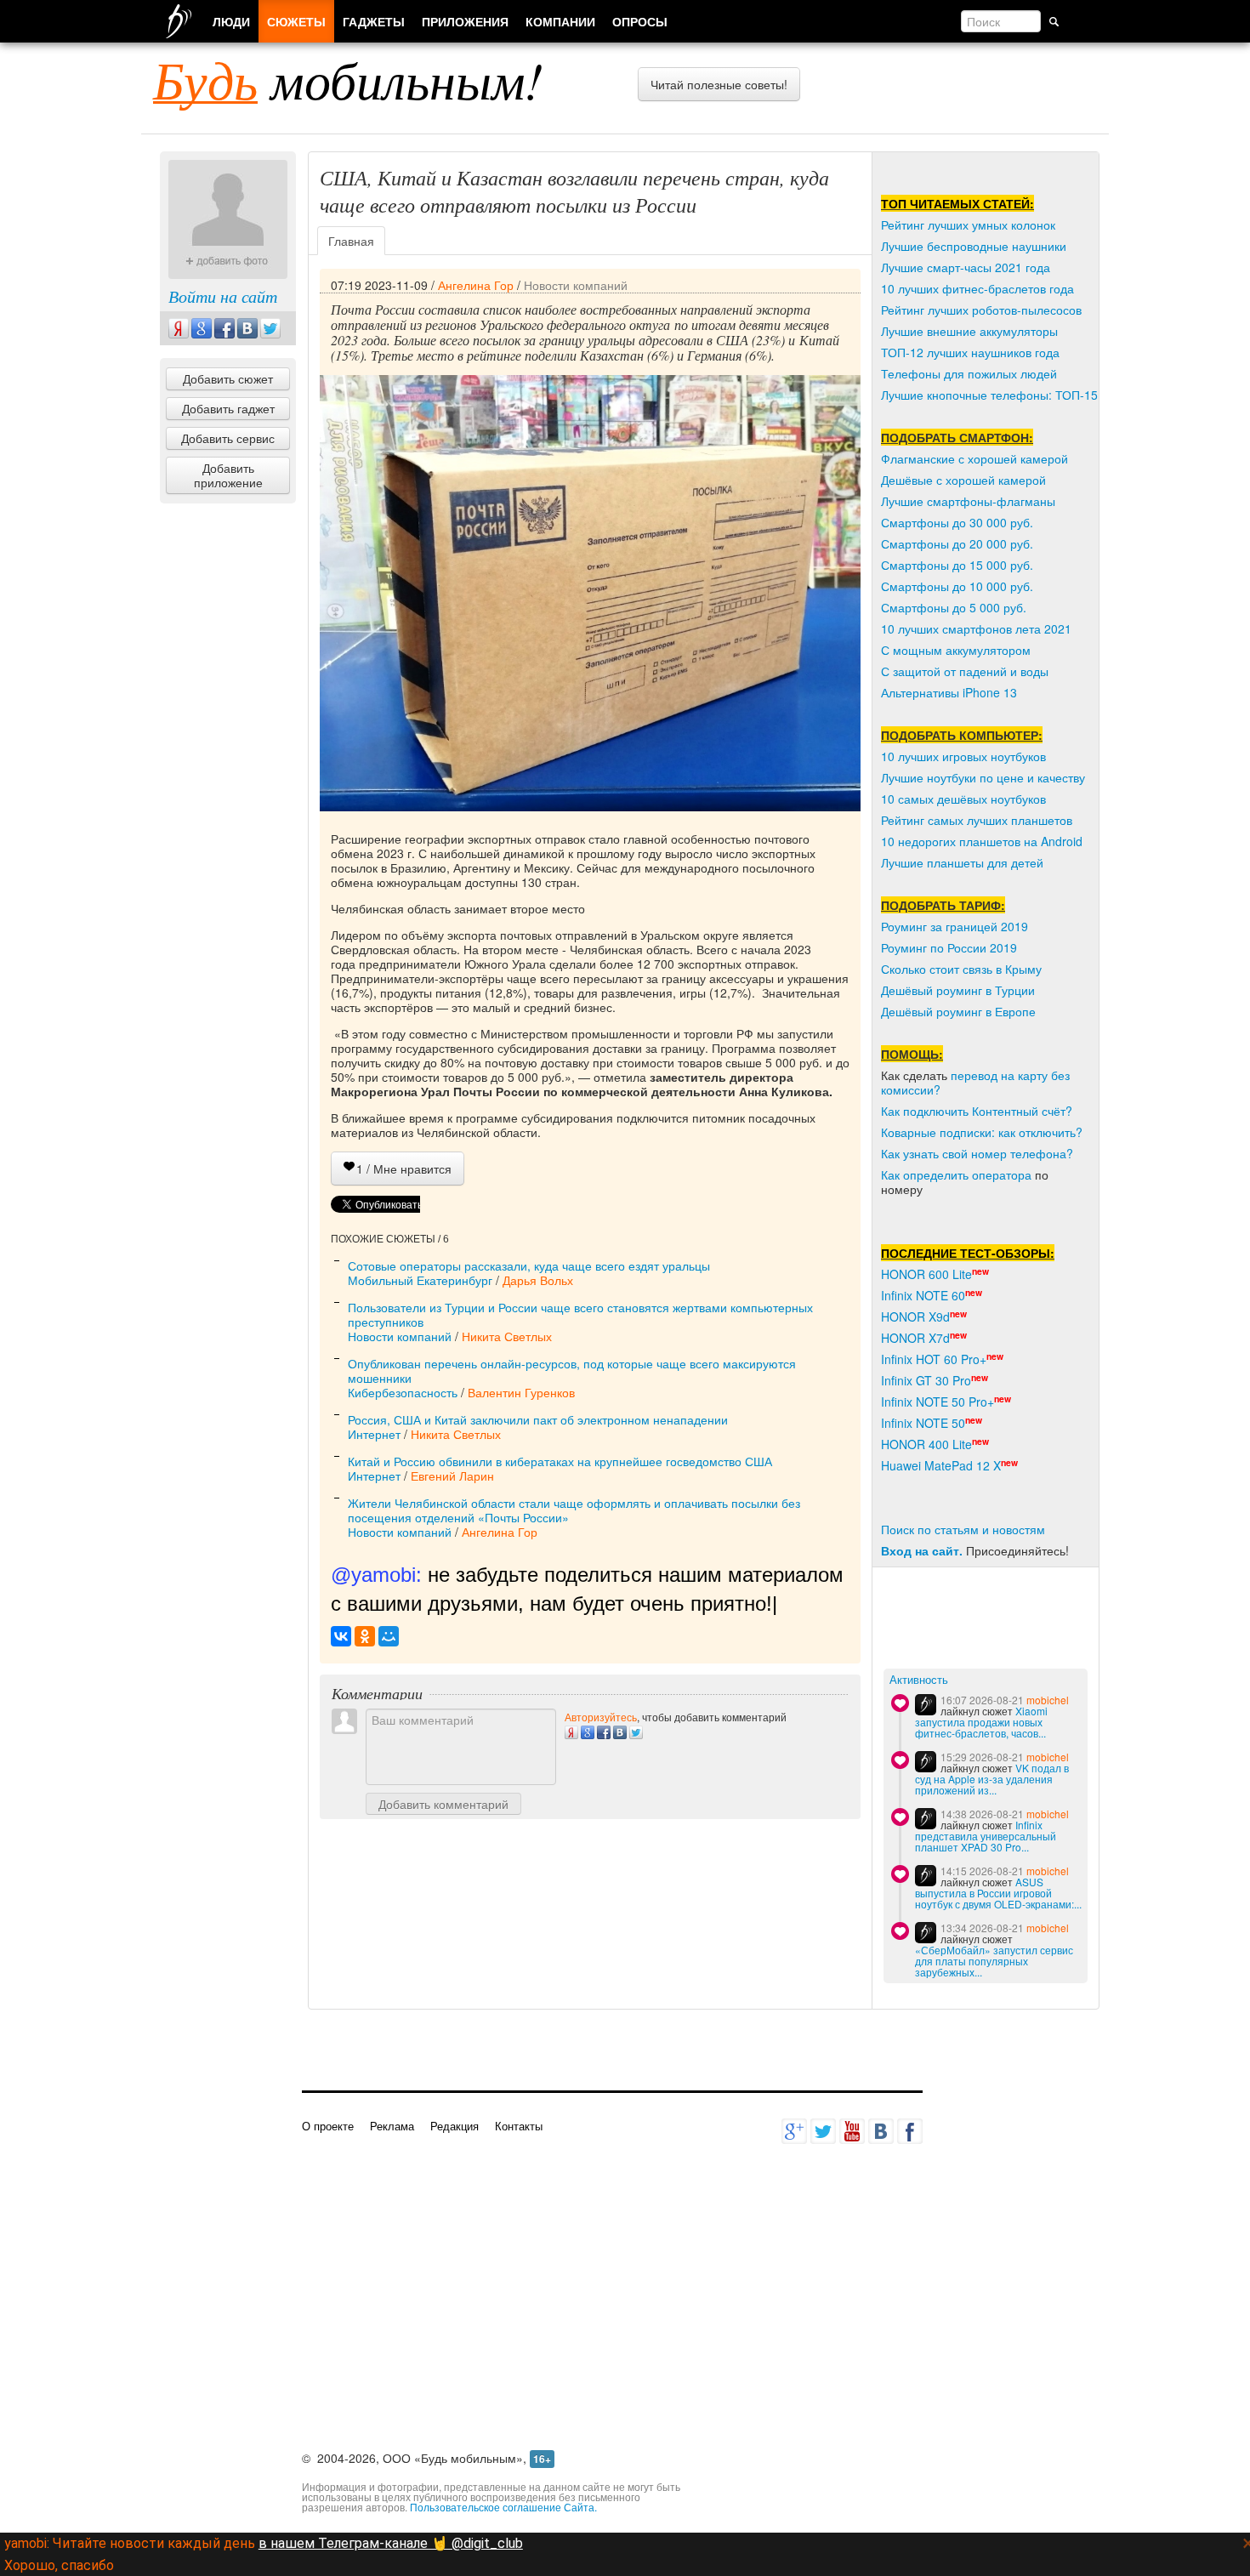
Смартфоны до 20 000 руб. (957, 543)
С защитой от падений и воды (965, 671)
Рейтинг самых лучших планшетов (977, 820)
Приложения (465, 21)
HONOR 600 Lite (926, 1274)
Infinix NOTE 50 (923, 1423)
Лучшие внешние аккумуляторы (969, 331)
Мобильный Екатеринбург (420, 1280)
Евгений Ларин (452, 1476)
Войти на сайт (223, 296)
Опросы (640, 21)
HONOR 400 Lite (926, 1444)
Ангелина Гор (476, 285)
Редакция (455, 2126)
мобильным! (348, 79)
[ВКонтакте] (341, 1636)
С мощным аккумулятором (956, 650)
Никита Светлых (507, 1336)
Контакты (519, 2126)
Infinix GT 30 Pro (926, 1380)
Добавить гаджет (228, 408)
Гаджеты (374, 21)
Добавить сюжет (228, 378)
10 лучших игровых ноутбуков (963, 756)
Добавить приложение (228, 475)
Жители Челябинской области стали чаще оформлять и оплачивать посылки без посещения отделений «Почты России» (574, 1510)
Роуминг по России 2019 (949, 947)
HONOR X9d (915, 1316)
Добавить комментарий (443, 1804)
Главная (351, 241)
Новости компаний (576, 285)
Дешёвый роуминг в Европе (958, 1011)
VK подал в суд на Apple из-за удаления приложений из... (992, 1779)
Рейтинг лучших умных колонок (968, 225)
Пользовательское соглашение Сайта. (503, 2507)
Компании (560, 21)
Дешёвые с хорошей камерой (963, 480)
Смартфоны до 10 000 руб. (957, 586)
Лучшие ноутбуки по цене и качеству (983, 777)
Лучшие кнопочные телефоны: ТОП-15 (989, 395)
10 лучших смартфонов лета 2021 (976, 628)
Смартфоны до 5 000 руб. (954, 607)
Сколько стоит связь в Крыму (961, 969)
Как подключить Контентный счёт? (977, 1111)
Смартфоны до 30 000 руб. (957, 522)
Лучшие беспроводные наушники (974, 246)
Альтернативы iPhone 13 (949, 692)
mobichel (1048, 1700)
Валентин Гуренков (521, 1392)
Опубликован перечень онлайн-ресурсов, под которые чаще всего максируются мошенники (572, 1370)
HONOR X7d (915, 1338)
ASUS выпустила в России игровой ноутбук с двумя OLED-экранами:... (998, 1893)
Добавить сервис (228, 438)
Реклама (392, 2126)
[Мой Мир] (389, 1636)
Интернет (374, 1434)
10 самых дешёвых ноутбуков (963, 799)
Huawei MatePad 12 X (941, 1465)
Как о (895, 1174)
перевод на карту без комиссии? (975, 1082)
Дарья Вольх (538, 1280)
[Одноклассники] (365, 1636)
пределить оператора (971, 1174)
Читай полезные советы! (719, 84)
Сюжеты (296, 21)
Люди (231, 21)
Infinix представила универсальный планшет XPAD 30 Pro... (986, 1836)
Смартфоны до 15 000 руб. (957, 565)
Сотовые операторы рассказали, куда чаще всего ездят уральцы (529, 1265)
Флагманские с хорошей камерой (974, 458)
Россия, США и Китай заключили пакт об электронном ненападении (538, 1419)
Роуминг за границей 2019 (955, 926)
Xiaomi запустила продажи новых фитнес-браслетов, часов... (981, 1722)
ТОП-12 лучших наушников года (970, 352)
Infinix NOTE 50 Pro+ (937, 1402)
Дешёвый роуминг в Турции (958, 990)
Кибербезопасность (403, 1392)
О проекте (328, 2126)
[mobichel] (926, 1705)
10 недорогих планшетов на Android (982, 841)
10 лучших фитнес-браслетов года (977, 288)
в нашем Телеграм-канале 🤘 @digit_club (391, 2543)
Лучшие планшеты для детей (962, 862)
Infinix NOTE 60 (923, 1295)
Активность (919, 1680)
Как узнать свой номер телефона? (977, 1153)
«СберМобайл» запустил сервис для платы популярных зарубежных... (994, 1961)
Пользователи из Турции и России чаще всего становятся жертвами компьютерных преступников (580, 1314)
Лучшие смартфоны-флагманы (968, 501)
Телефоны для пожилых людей (969, 373)
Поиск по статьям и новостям (963, 1529)
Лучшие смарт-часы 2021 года (966, 267)
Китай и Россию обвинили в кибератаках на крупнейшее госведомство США (560, 1461)
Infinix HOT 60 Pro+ (934, 1359)
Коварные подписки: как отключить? (982, 1132)
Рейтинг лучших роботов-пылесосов (981, 310)
